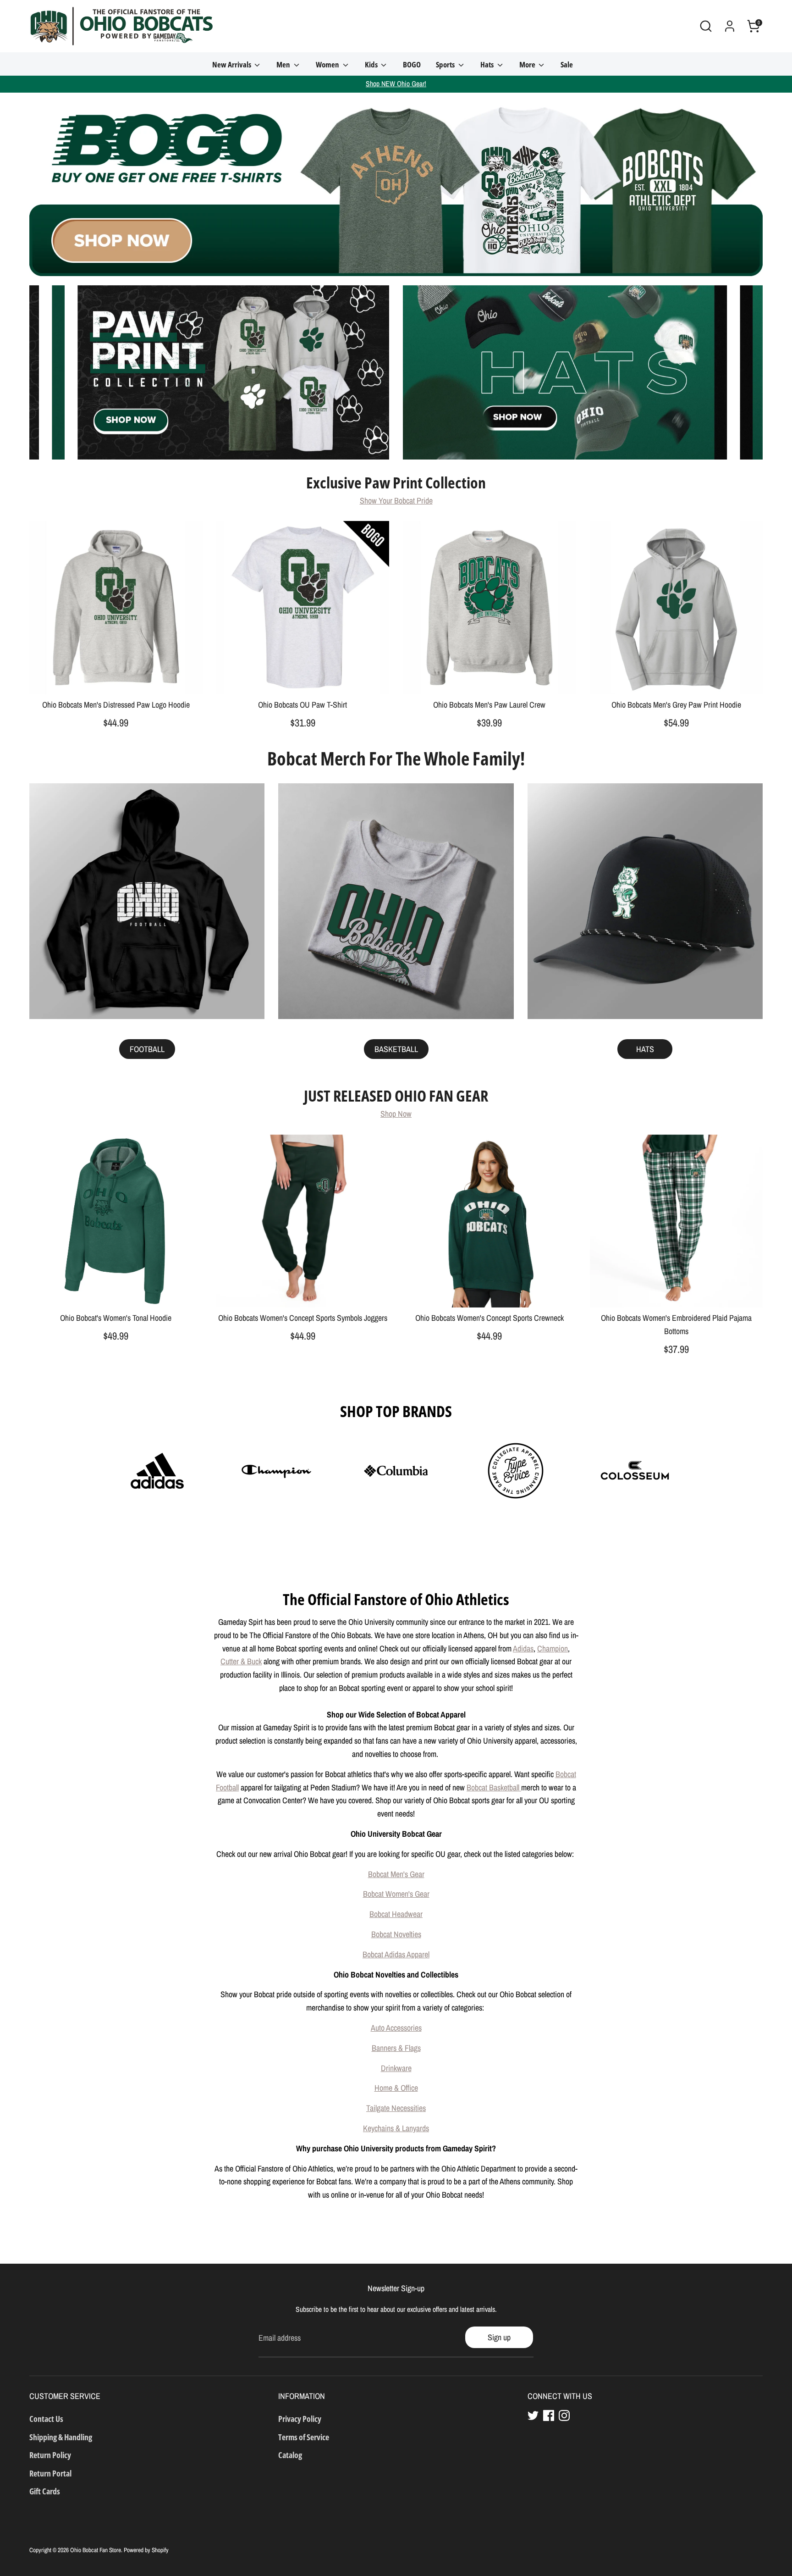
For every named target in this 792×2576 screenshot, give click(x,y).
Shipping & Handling (61, 2437)
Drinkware (396, 2068)
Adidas (523, 1648)
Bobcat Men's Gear (396, 1874)
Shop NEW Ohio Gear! (396, 84)
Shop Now (396, 1114)
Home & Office (396, 2088)
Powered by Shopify (146, 2550)
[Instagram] (564, 2415)
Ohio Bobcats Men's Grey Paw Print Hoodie (676, 705)
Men (284, 64)
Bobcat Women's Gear (396, 1894)
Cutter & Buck (241, 1661)
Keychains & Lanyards (396, 2128)
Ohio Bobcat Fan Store (96, 2550)
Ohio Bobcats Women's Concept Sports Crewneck (489, 1318)
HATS (645, 1049)
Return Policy (50, 2455)
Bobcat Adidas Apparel (396, 1954)
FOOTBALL (147, 1049)
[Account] (730, 26)
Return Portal (50, 2473)
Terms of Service (304, 2437)
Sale (567, 64)
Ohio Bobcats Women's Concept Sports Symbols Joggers (303, 1318)
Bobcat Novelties (396, 1934)
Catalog (290, 2455)
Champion (553, 1648)
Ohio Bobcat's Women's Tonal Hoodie (116, 1318)
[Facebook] (549, 2415)
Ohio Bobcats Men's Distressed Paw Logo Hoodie (116, 705)
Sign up (499, 2337)
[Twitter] (533, 2415)
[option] (396, 184)
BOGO (412, 64)
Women (328, 64)
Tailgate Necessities (396, 2108)
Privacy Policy (300, 2419)
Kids (372, 64)
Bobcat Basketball (494, 1787)
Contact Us (46, 2419)
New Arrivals (232, 64)
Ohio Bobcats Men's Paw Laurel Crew (489, 705)
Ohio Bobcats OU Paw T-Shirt (302, 705)
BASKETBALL (396, 1049)
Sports (446, 64)
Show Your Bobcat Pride (396, 501)
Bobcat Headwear (396, 1914)
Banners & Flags (396, 2048)
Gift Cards (45, 2491)
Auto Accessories (396, 2028)
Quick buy (116, 679)
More (528, 64)
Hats (488, 64)
